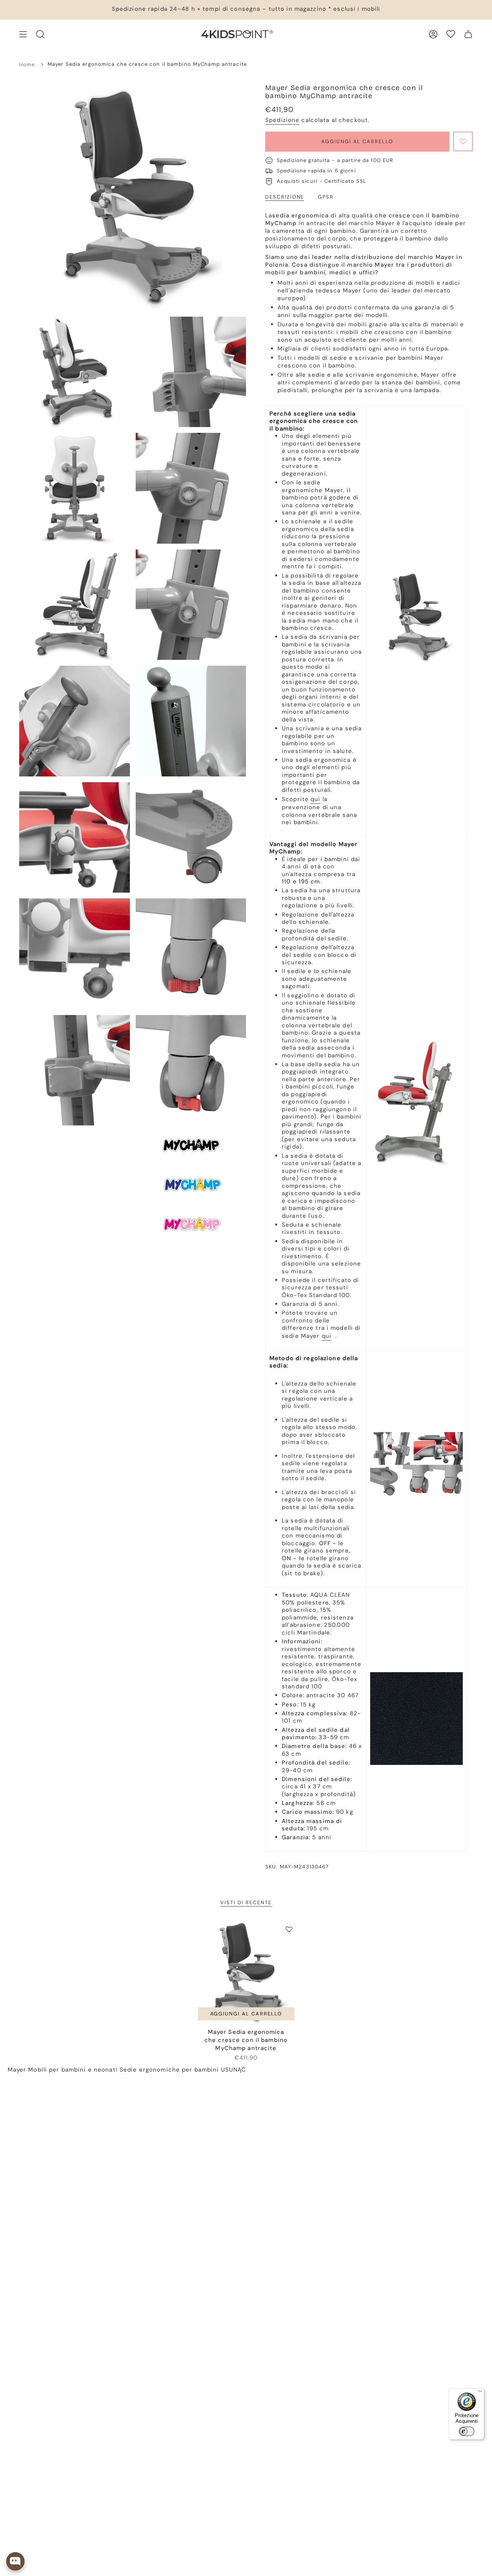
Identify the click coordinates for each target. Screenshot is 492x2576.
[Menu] (480, 2393)
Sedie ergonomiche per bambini (169, 2070)
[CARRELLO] (468, 34)
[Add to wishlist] (463, 141)
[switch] (467, 2431)
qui (315, 799)
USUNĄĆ (234, 2070)
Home (27, 64)
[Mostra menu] (23, 34)
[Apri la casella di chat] (15, 2561)
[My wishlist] (451, 34)
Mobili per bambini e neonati (73, 2070)
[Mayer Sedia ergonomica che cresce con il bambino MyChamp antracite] (246, 1972)
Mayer (17, 2070)
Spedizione (282, 120)
